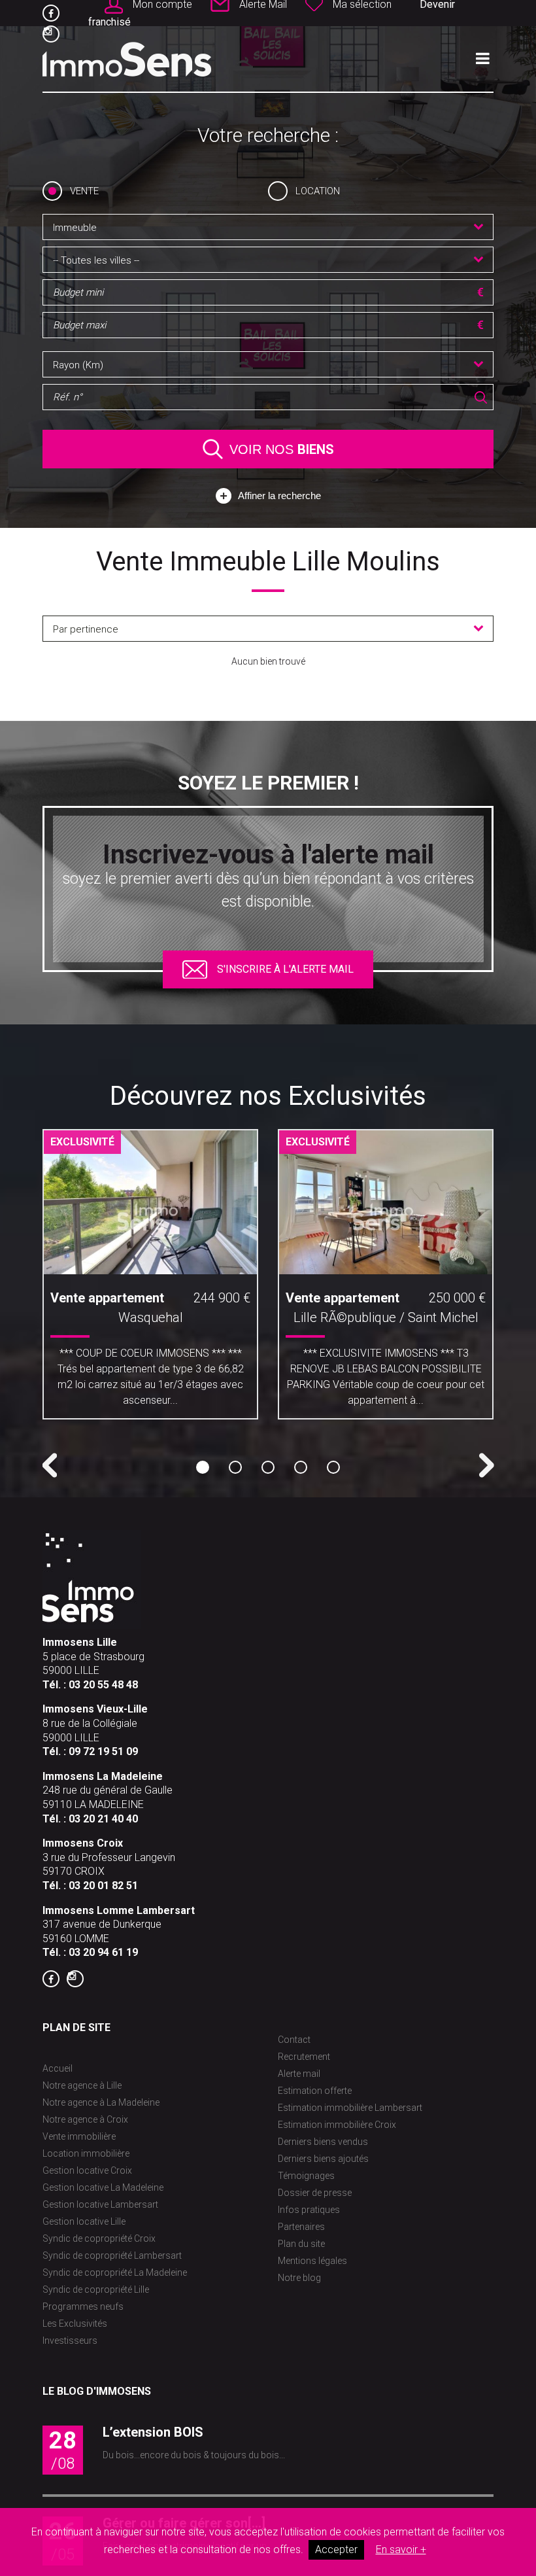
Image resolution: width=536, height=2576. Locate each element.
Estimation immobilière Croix (337, 2125)
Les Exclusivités (75, 2324)
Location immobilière (86, 2153)
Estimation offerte (315, 2091)
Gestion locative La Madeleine (103, 2187)
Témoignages (306, 2176)
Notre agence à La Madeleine (101, 2102)
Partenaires (301, 2227)
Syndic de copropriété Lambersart (112, 2255)
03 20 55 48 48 (103, 1685)
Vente (84, 191)
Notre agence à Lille (82, 2085)
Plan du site (301, 2244)
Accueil (58, 2068)
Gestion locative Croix (87, 2170)
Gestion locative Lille (84, 2221)
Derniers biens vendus (323, 2142)
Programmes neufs (83, 2306)
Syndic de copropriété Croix (99, 2238)
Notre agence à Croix (85, 2119)
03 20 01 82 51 (103, 1886)
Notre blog (299, 2278)
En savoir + (401, 2550)
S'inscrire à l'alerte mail (285, 969)
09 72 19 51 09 (103, 1751)
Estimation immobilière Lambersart (350, 2108)
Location (318, 191)
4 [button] (301, 1467)
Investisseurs (70, 2341)
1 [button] (203, 1467)
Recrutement (304, 2057)
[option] (150, 1279)
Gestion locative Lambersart (100, 2204)
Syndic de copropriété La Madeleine (115, 2272)
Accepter (336, 2550)
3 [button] (268, 1467)
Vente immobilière (79, 2136)
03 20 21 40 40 (103, 1819)
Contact (294, 2040)
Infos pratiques (309, 2210)
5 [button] (333, 1467)
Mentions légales (312, 2261)
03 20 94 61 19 (103, 1952)
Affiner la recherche (279, 496)
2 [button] (235, 1467)
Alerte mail (299, 2074)
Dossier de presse (315, 2193)
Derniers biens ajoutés (323, 2159)
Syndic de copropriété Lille (96, 2289)
